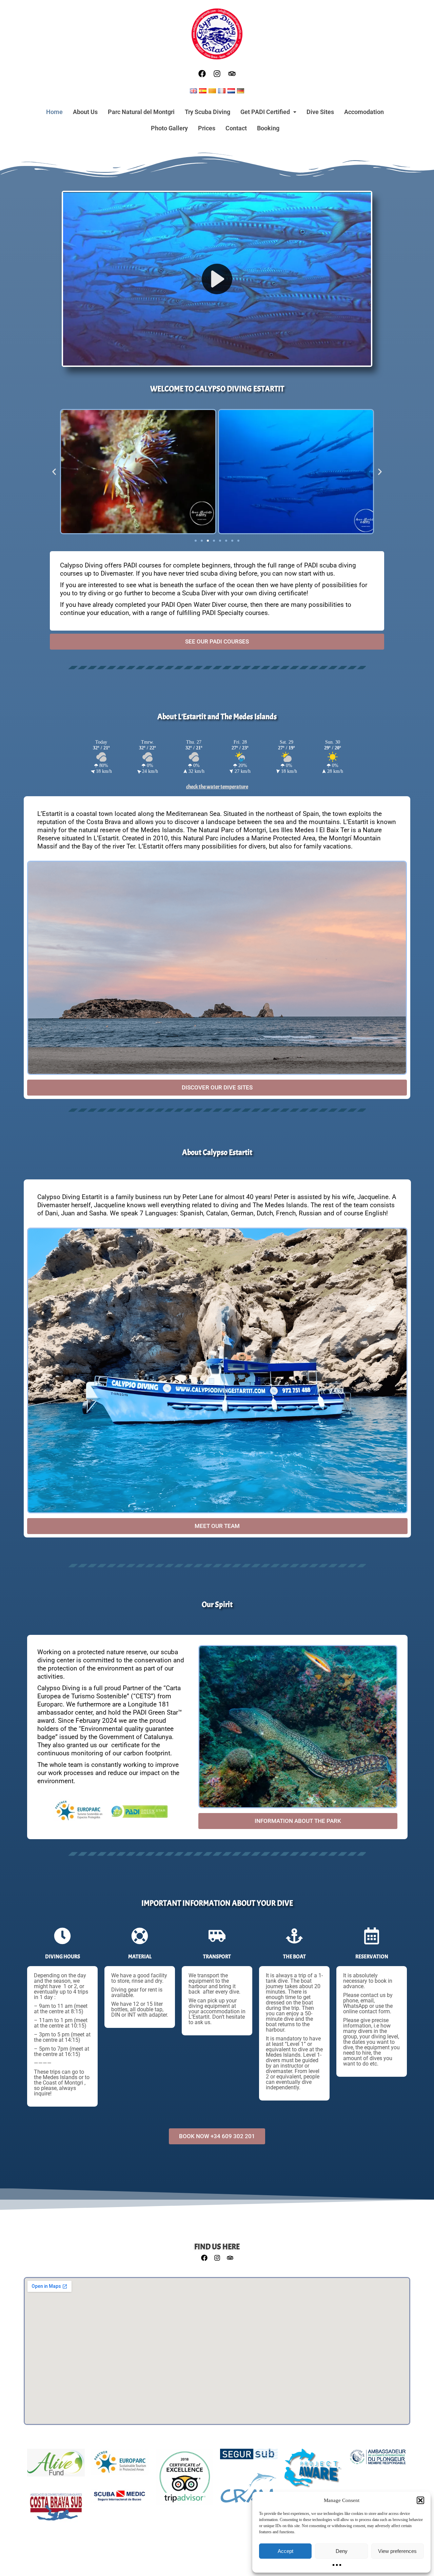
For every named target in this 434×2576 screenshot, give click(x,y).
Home (54, 112)
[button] (420, 2500)
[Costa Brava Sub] (56, 2511)
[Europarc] (120, 2465)
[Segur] (249, 2458)
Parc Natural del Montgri (141, 112)
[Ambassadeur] (378, 2460)
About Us (85, 112)
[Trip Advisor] (184, 2480)
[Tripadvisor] (232, 74)
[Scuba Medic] (120, 2500)
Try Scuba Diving (208, 112)
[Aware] (313, 2472)
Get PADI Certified (265, 112)
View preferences (397, 2551)
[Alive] (56, 2466)
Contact (236, 128)
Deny (342, 2551)
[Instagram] (217, 74)
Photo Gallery (169, 128)
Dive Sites (320, 112)
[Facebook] (202, 74)
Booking (268, 128)
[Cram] (249, 2491)
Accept (285, 2551)
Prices (207, 128)
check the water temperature (217, 787)
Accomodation (364, 112)
